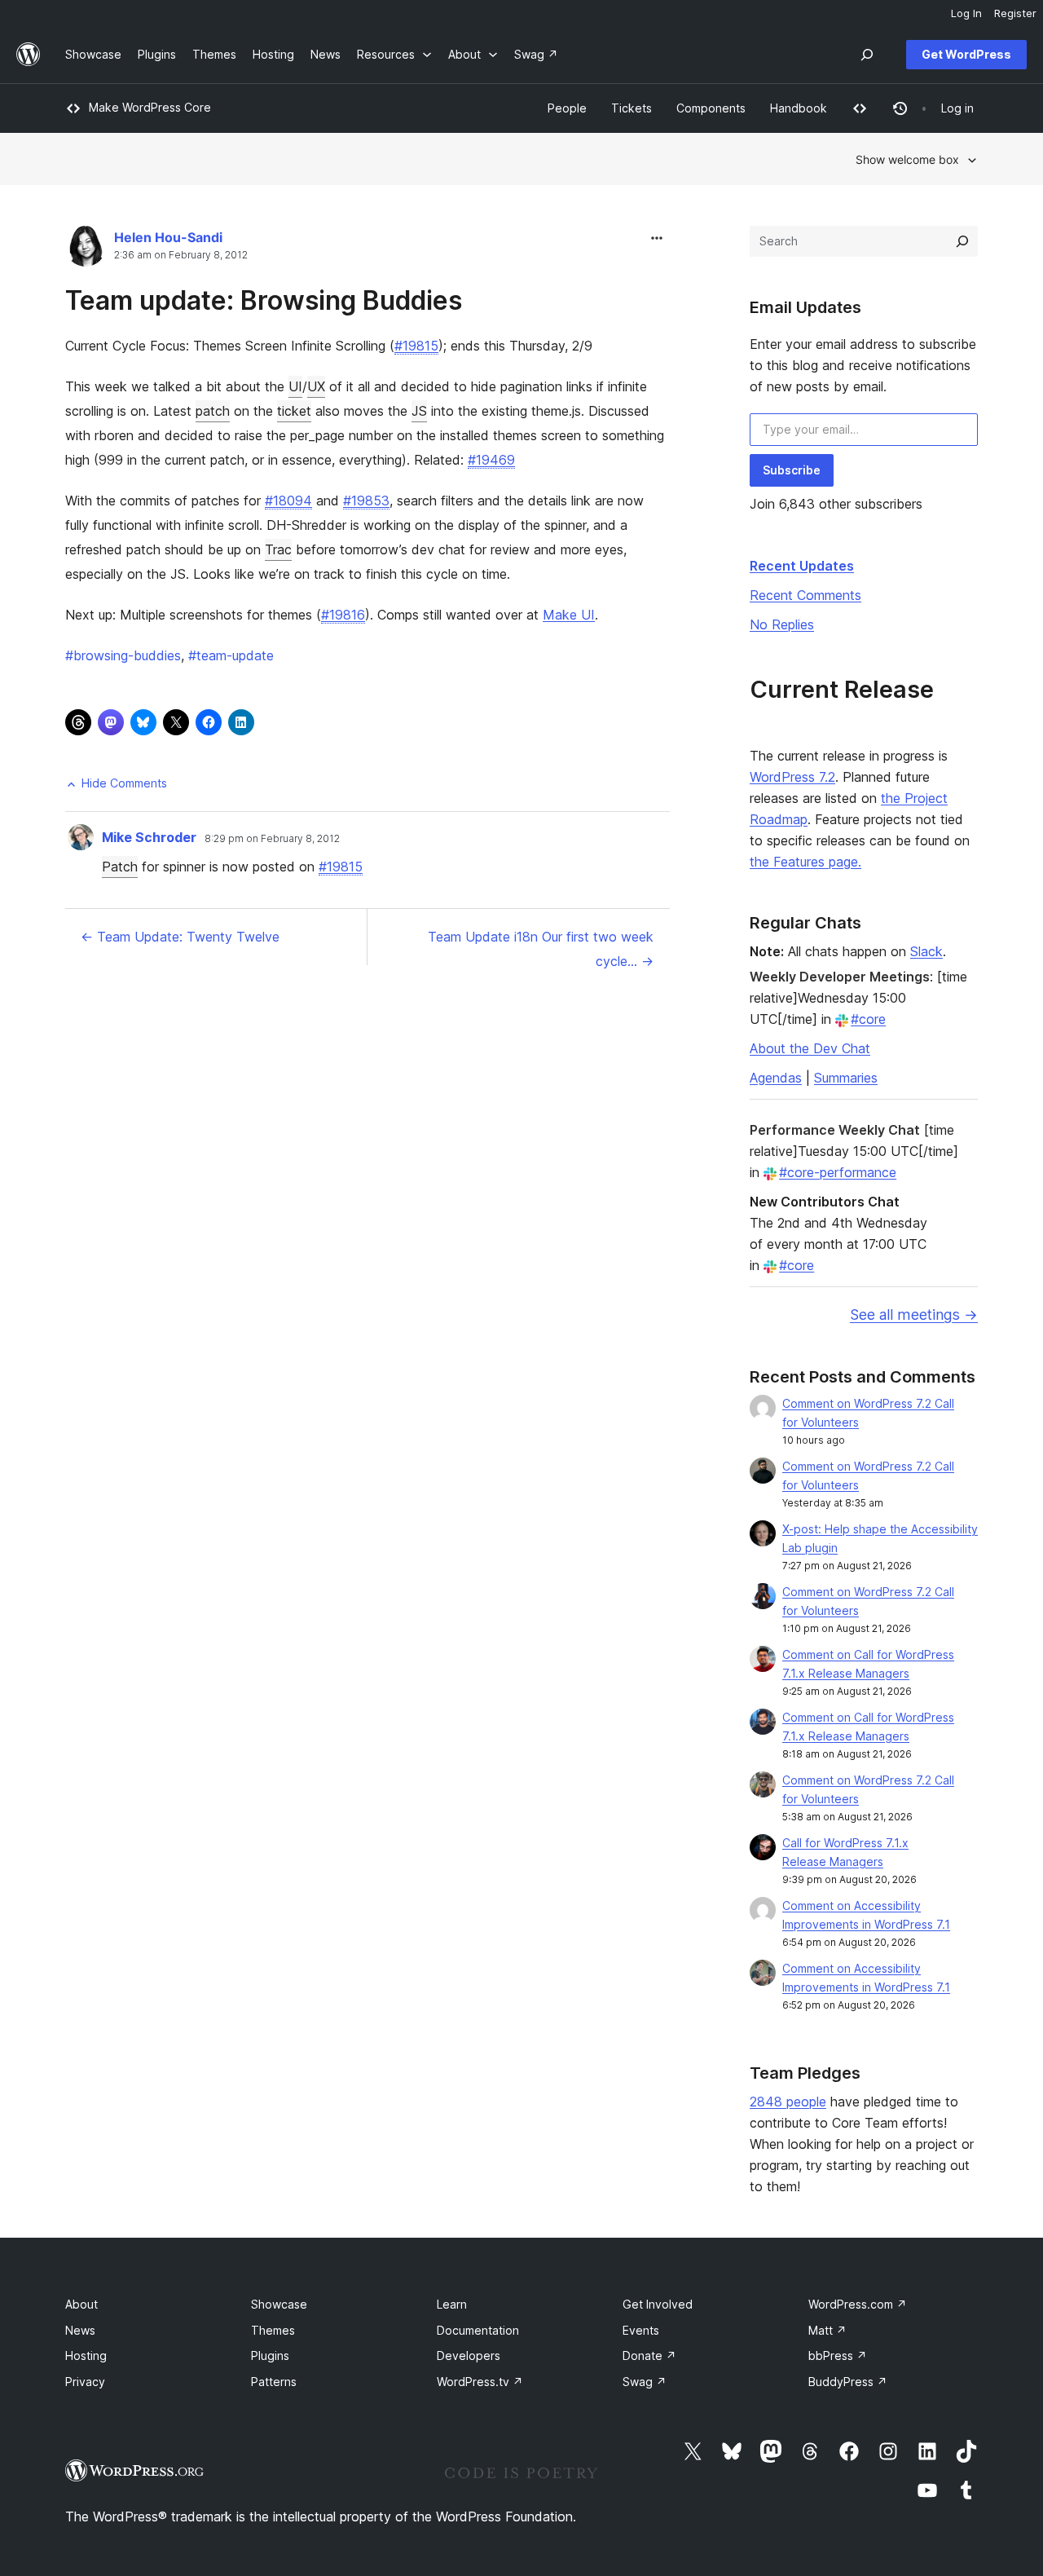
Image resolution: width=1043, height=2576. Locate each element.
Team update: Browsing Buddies (264, 300)
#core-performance (838, 1172)
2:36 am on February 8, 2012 (181, 255)
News (80, 2330)
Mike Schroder (149, 837)
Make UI (569, 615)
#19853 (366, 501)
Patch (120, 867)
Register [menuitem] (1015, 13)
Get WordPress (966, 54)
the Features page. (805, 862)
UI (295, 386)
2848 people (788, 2102)
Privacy (85, 2382)
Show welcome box (907, 159)
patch (213, 411)
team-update (231, 655)
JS (419, 411)
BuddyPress (848, 2382)
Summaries (846, 1078)
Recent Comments (805, 595)
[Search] (962, 241)
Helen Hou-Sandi (168, 237)
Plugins (270, 2355)
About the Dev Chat (810, 1048)
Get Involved (658, 2304)
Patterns (274, 2382)
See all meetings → (914, 1314)
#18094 (288, 501)
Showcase (279, 2304)
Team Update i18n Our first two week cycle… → (541, 949)
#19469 (491, 460)
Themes (273, 2330)
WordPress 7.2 (792, 777)
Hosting (86, 2355)
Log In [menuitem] (966, 13)
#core (868, 1019)
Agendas (776, 1078)
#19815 (416, 346)
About (81, 2304)
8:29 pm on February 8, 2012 (272, 839)
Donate (649, 2355)
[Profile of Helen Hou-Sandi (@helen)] (86, 250)
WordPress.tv (480, 2382)
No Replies (782, 624)
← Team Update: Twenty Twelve (180, 937)
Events (641, 2330)
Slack (926, 951)
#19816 (343, 615)
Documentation (478, 2330)
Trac (278, 549)
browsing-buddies (123, 655)
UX (316, 386)
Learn (452, 2304)
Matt (827, 2330)
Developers (469, 2355)
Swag (645, 2382)
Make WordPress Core (150, 107)
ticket (294, 411)
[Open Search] (867, 55)
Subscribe (792, 470)
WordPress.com (858, 2304)
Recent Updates (802, 566)
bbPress (838, 2355)
